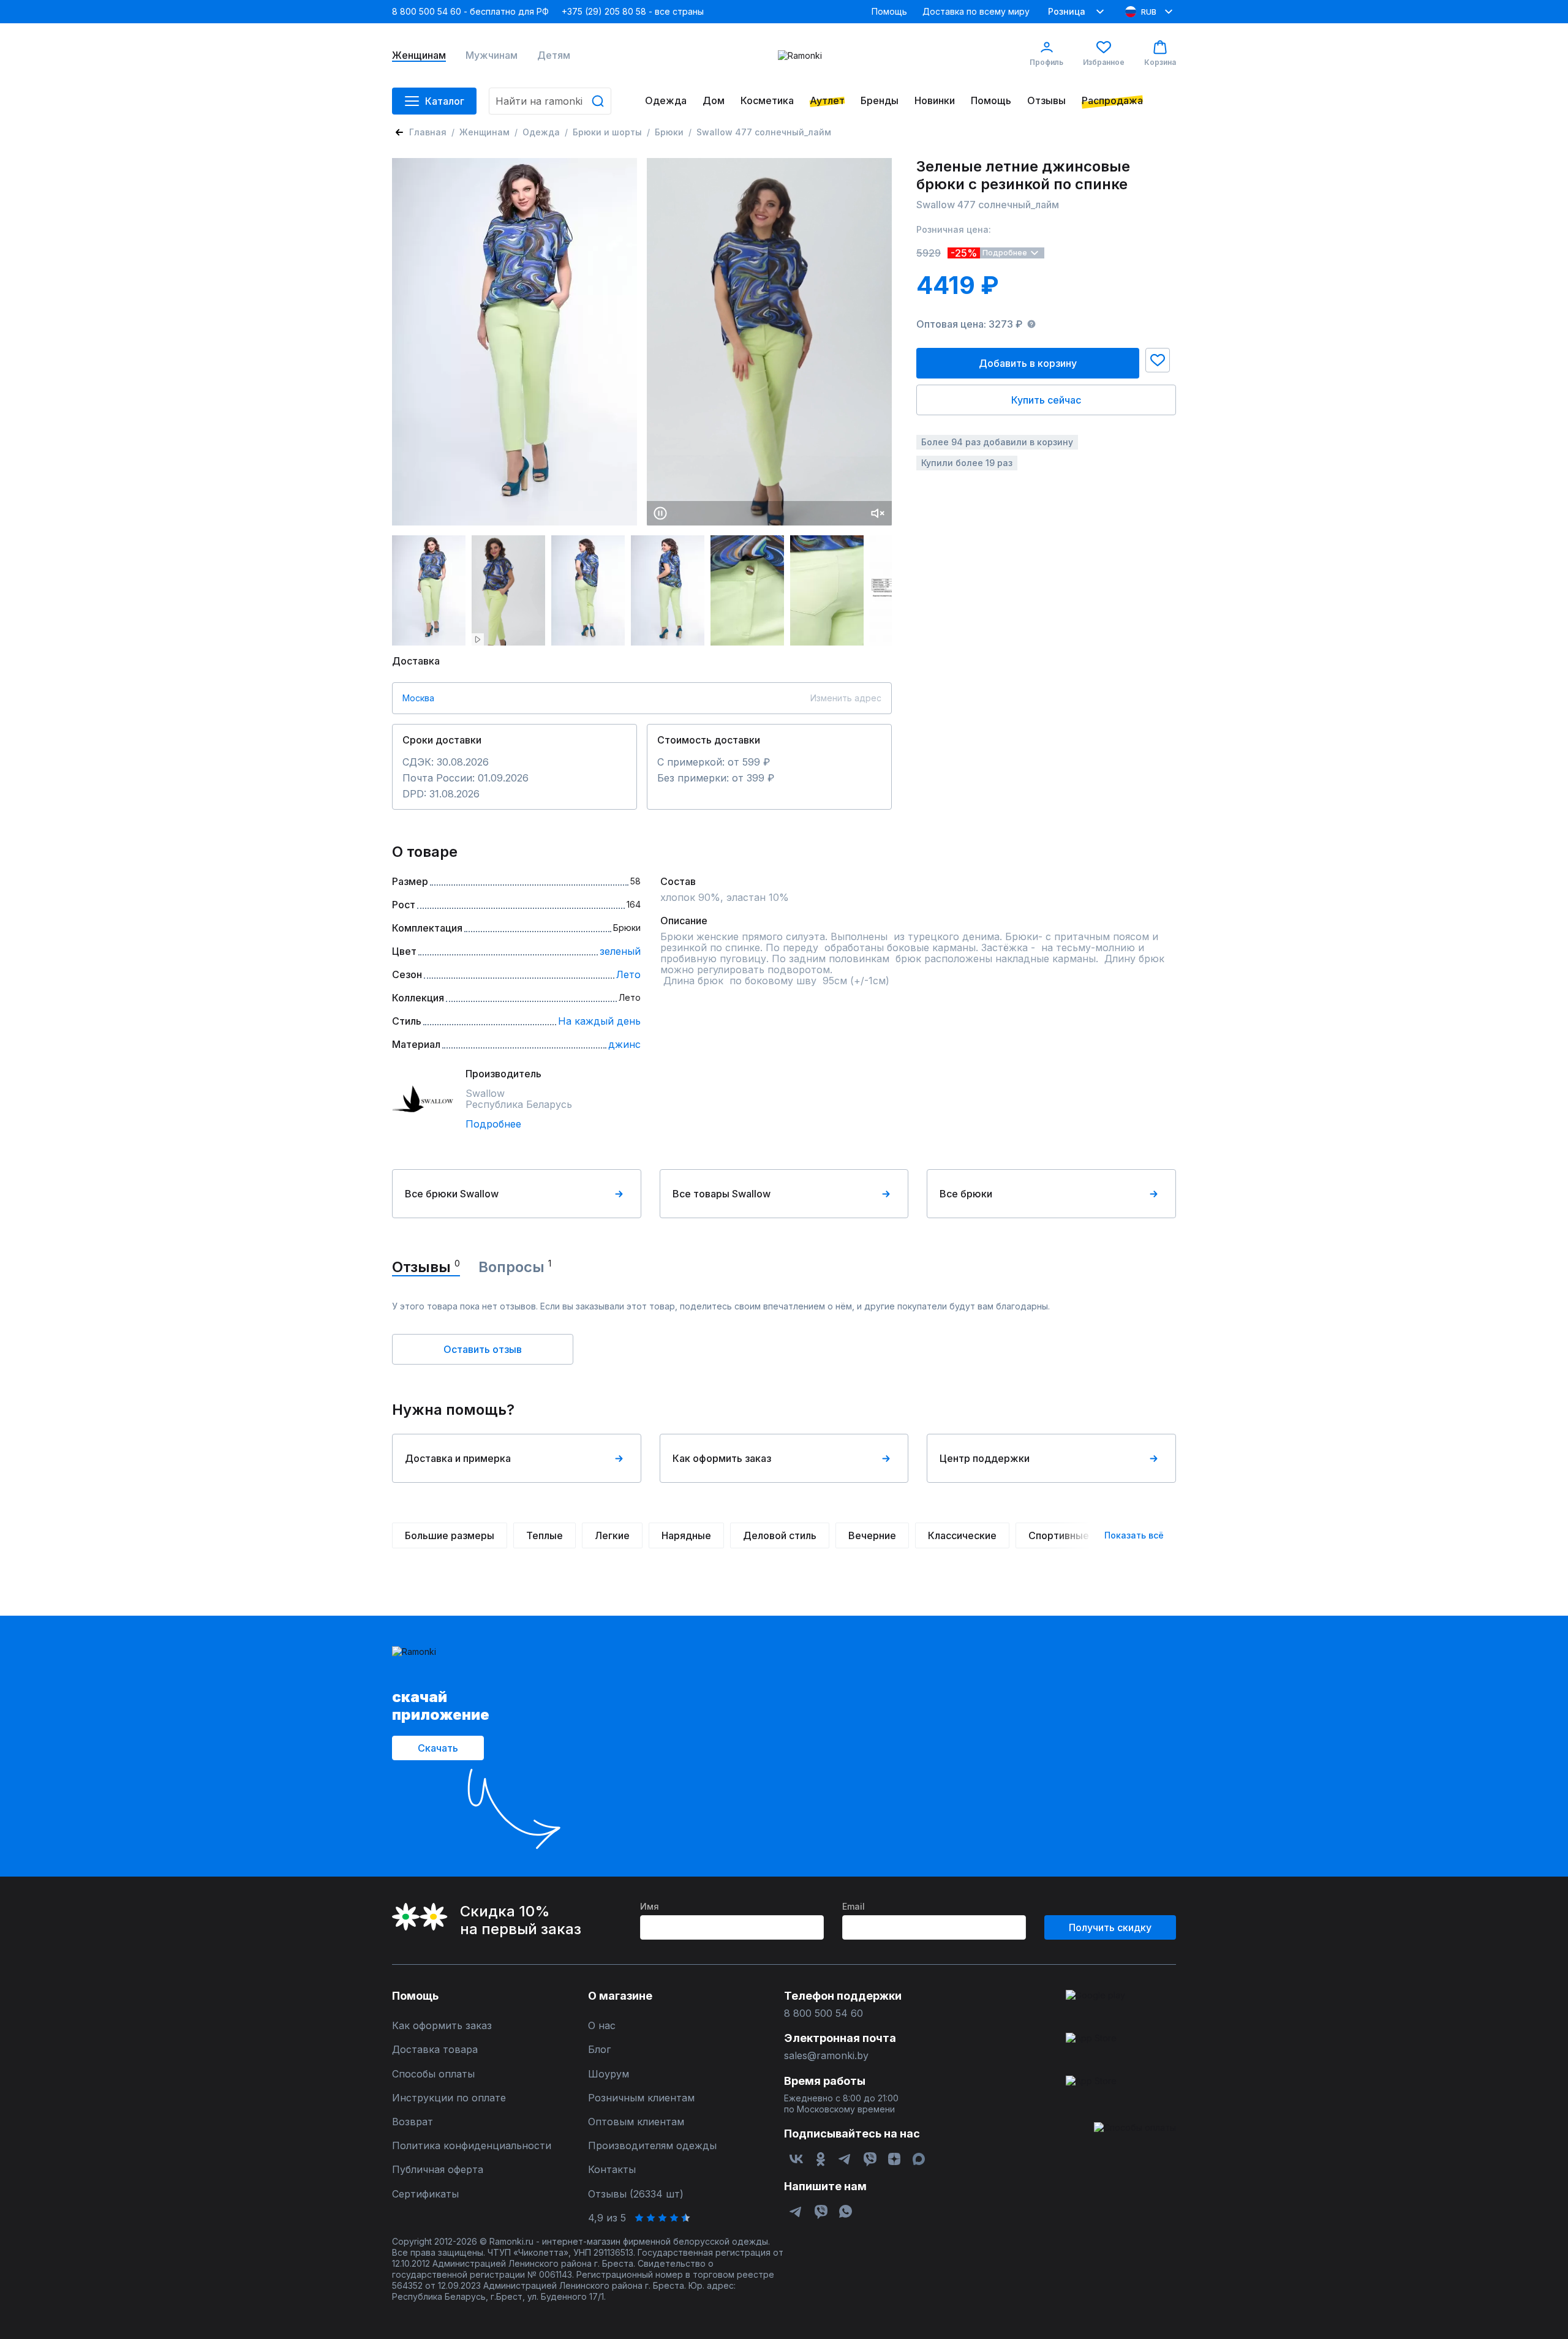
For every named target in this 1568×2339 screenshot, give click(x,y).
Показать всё (1134, 1535)
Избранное (1104, 62)
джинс (624, 1044)
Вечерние (872, 1535)
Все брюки (966, 1194)
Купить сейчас (1046, 400)
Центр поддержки (985, 1458)
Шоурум (609, 2074)
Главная (428, 132)
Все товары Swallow (722, 1194)
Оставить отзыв (483, 1349)
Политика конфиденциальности (472, 2146)
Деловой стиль (780, 1535)
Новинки (935, 101)
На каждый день (599, 1021)
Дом (714, 101)
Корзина (1160, 62)
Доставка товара (435, 2050)
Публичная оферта (438, 2170)
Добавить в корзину (1028, 363)
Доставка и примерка (458, 1458)
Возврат (413, 2122)
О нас (602, 2026)
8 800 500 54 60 (824, 2013)
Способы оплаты (433, 2074)
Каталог (445, 101)
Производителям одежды (652, 2146)
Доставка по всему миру (976, 11)
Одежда (666, 101)
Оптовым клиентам (636, 2122)
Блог (599, 2050)
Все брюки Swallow (452, 1194)
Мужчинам (492, 55)
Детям (554, 55)
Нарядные (686, 1535)
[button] (1158, 360)
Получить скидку (1110, 1927)
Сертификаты (425, 2194)
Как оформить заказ (722, 1458)
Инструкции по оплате (449, 2098)
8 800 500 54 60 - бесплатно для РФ (470, 11)
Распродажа (1112, 101)
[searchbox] (550, 101)
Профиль (1046, 62)
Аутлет (827, 101)
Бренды (880, 101)
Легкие (612, 1535)
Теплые (545, 1535)
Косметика (767, 101)
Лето (628, 974)
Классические (962, 1535)
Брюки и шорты (607, 132)
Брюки (669, 132)
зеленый (620, 951)
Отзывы (1046, 101)
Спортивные (1059, 1535)
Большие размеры (450, 1535)
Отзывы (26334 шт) (636, 2194)
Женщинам (419, 55)
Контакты (612, 2170)
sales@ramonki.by (826, 2056)
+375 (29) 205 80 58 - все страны (633, 11)
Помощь (889, 11)
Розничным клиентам (641, 2098)
